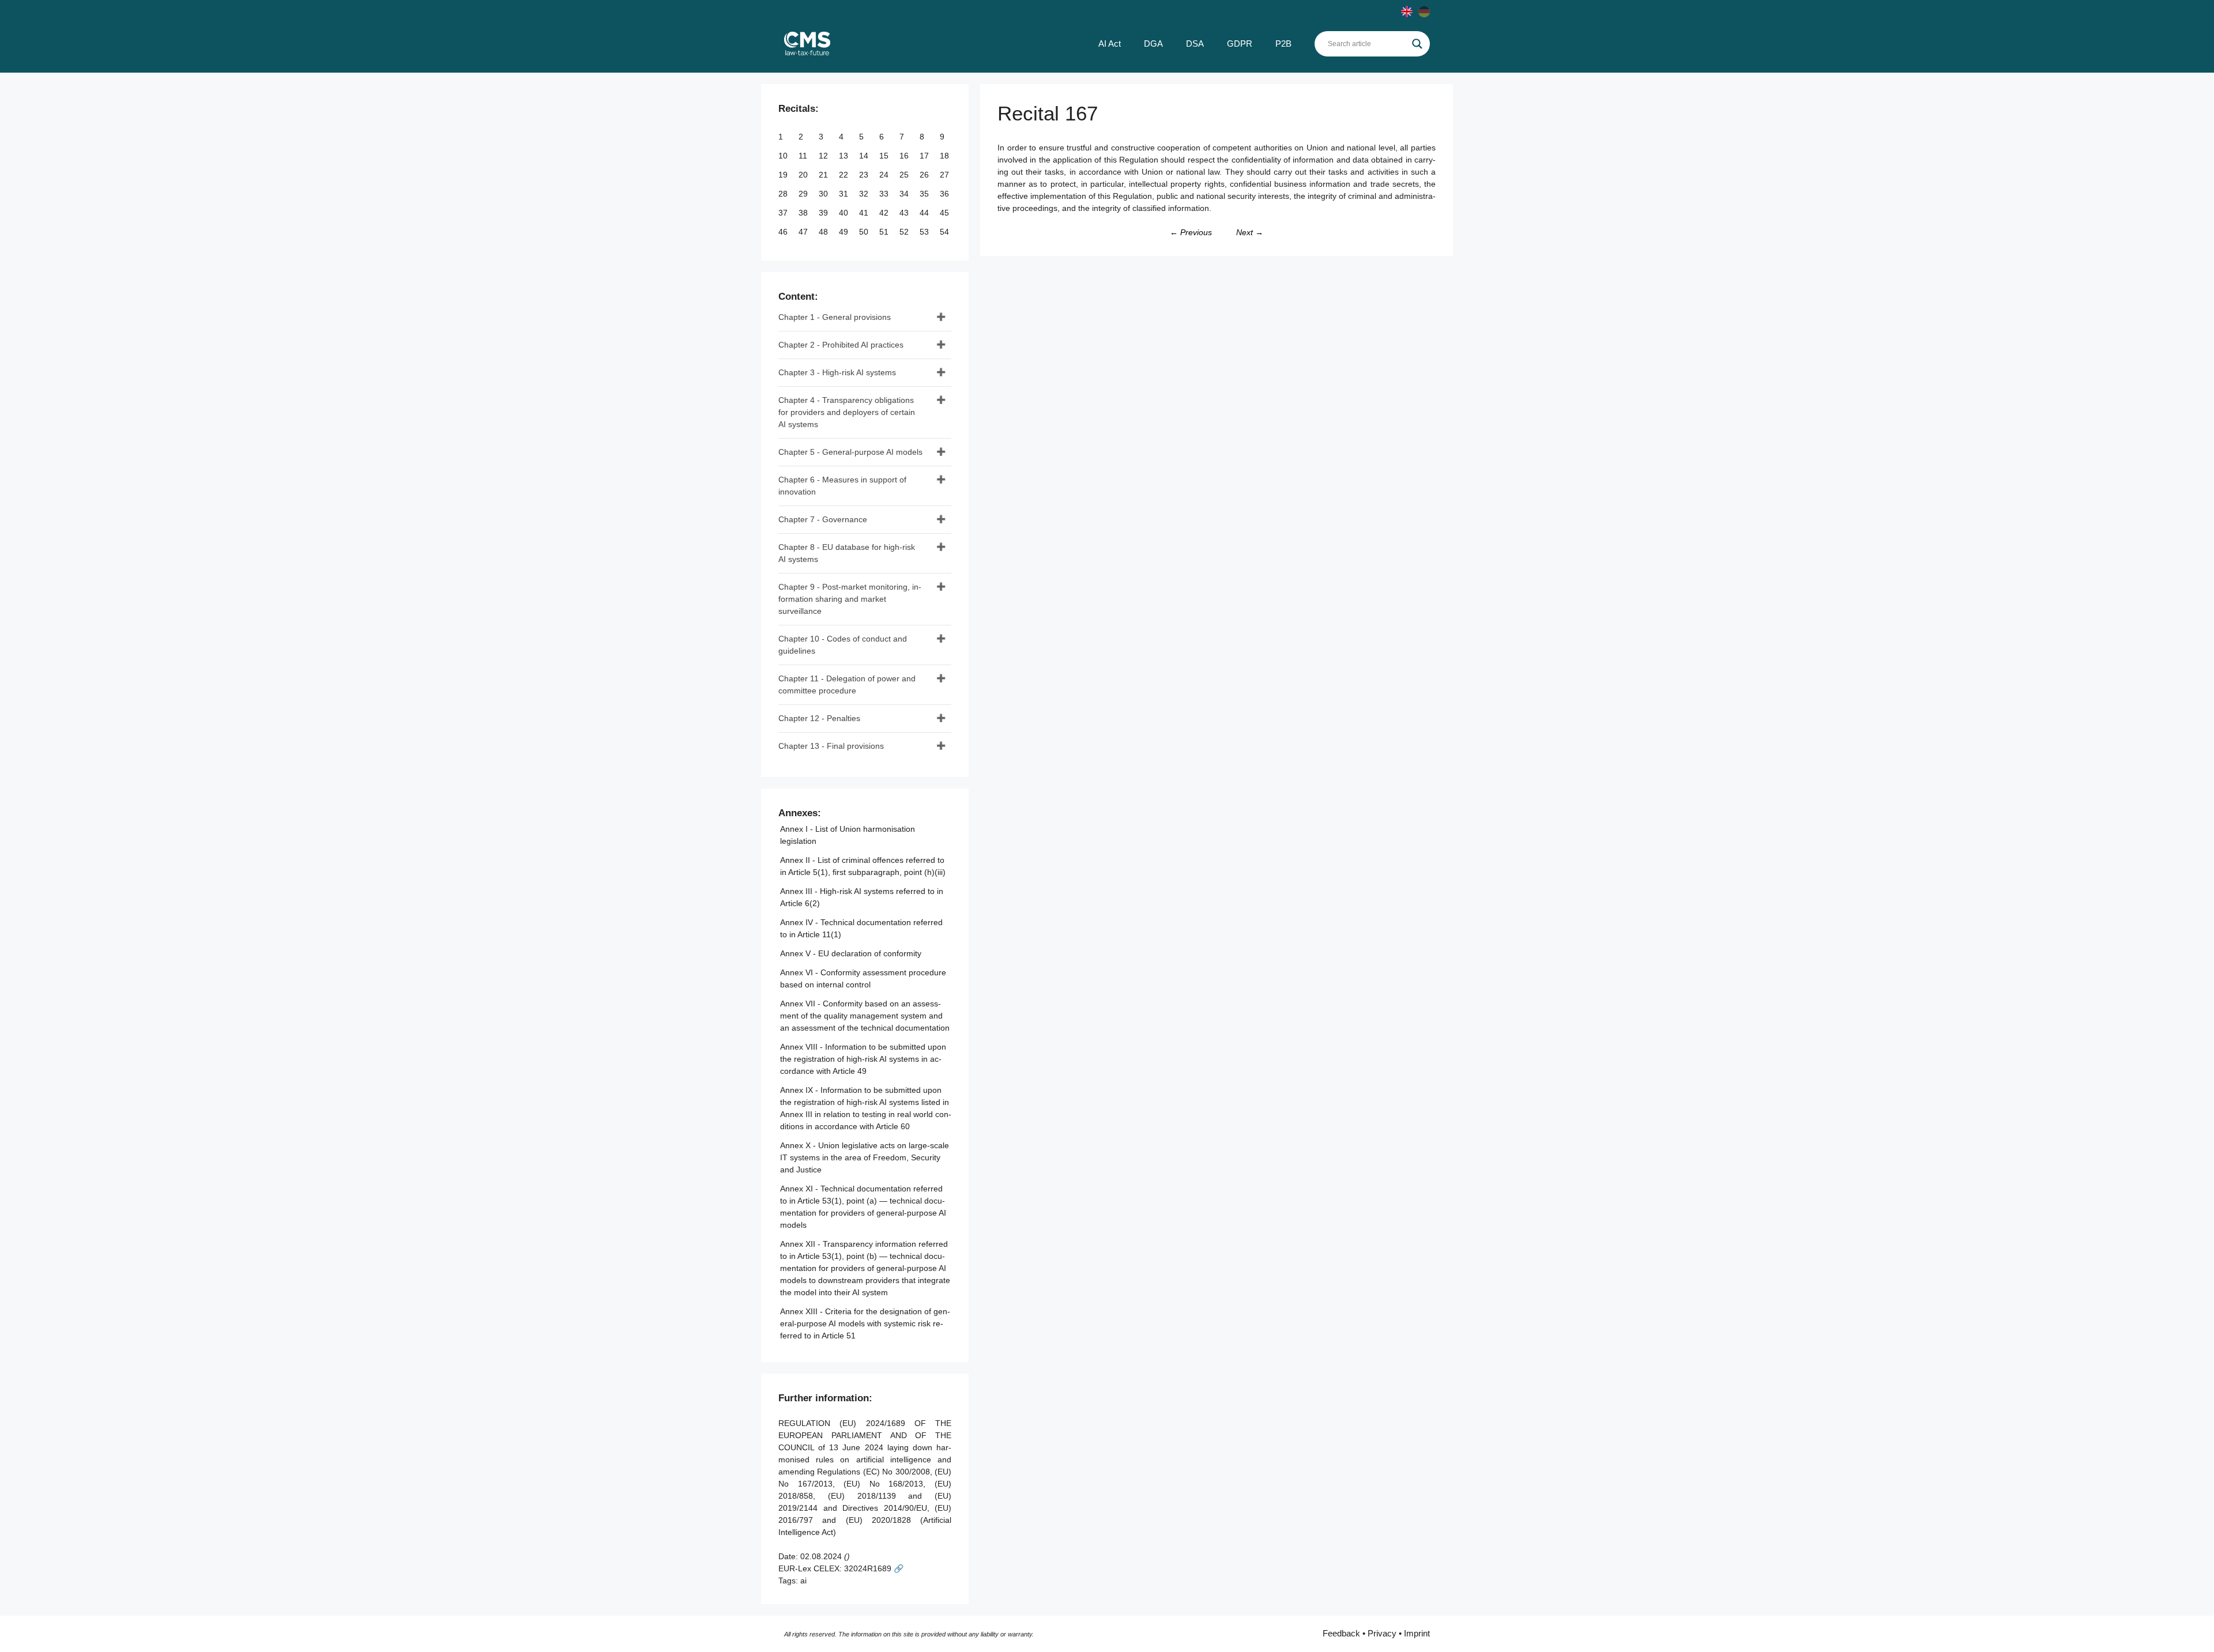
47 (804, 232)
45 (946, 213)
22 (845, 175)
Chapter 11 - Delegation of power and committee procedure (847, 684)
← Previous (1191, 232)
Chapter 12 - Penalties (819, 718)
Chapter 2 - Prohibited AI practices (841, 345)
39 (824, 213)
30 (824, 194)
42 (885, 213)
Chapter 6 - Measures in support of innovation (842, 486)
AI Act (1110, 44)
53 (925, 232)
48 (824, 232)
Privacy (1382, 1633)
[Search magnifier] (1417, 44)
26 (925, 175)
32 (865, 194)
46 (784, 232)
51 (885, 232)
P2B (1283, 44)
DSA (1195, 44)
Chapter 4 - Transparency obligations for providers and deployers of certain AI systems (847, 412)
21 (824, 175)
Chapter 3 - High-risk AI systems (837, 372)
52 (905, 232)
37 (784, 213)
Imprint (1417, 1633)
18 (946, 156)
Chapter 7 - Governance (823, 519)
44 (925, 213)
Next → (1250, 232)
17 (925, 156)
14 (865, 156)
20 (804, 175)
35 (925, 194)
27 (946, 175)
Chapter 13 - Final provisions (831, 746)
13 (845, 156)
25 (905, 175)
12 (824, 156)
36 (946, 194)
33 (885, 194)
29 (804, 194)
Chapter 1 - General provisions (835, 317)
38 (804, 213)
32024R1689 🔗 (874, 1568)
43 (905, 213)
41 (865, 213)
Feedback (1341, 1633)
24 (885, 175)
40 (845, 213)
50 (865, 232)
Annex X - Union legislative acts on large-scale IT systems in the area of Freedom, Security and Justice (865, 1157)
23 (865, 175)
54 (946, 232)
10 (784, 156)
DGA (1153, 44)
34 (905, 194)
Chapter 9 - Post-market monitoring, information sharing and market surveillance (850, 599)
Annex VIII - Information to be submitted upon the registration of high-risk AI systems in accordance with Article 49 (863, 1059)
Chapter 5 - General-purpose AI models (850, 452)
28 (784, 194)
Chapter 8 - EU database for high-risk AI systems (847, 553)
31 (845, 194)
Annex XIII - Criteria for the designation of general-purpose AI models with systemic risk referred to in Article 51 (865, 1323)
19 (784, 175)
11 (804, 156)
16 (905, 156)
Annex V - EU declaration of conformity (851, 953)
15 (885, 156)
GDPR (1240, 44)
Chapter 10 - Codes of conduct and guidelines (843, 645)
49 (845, 232)
